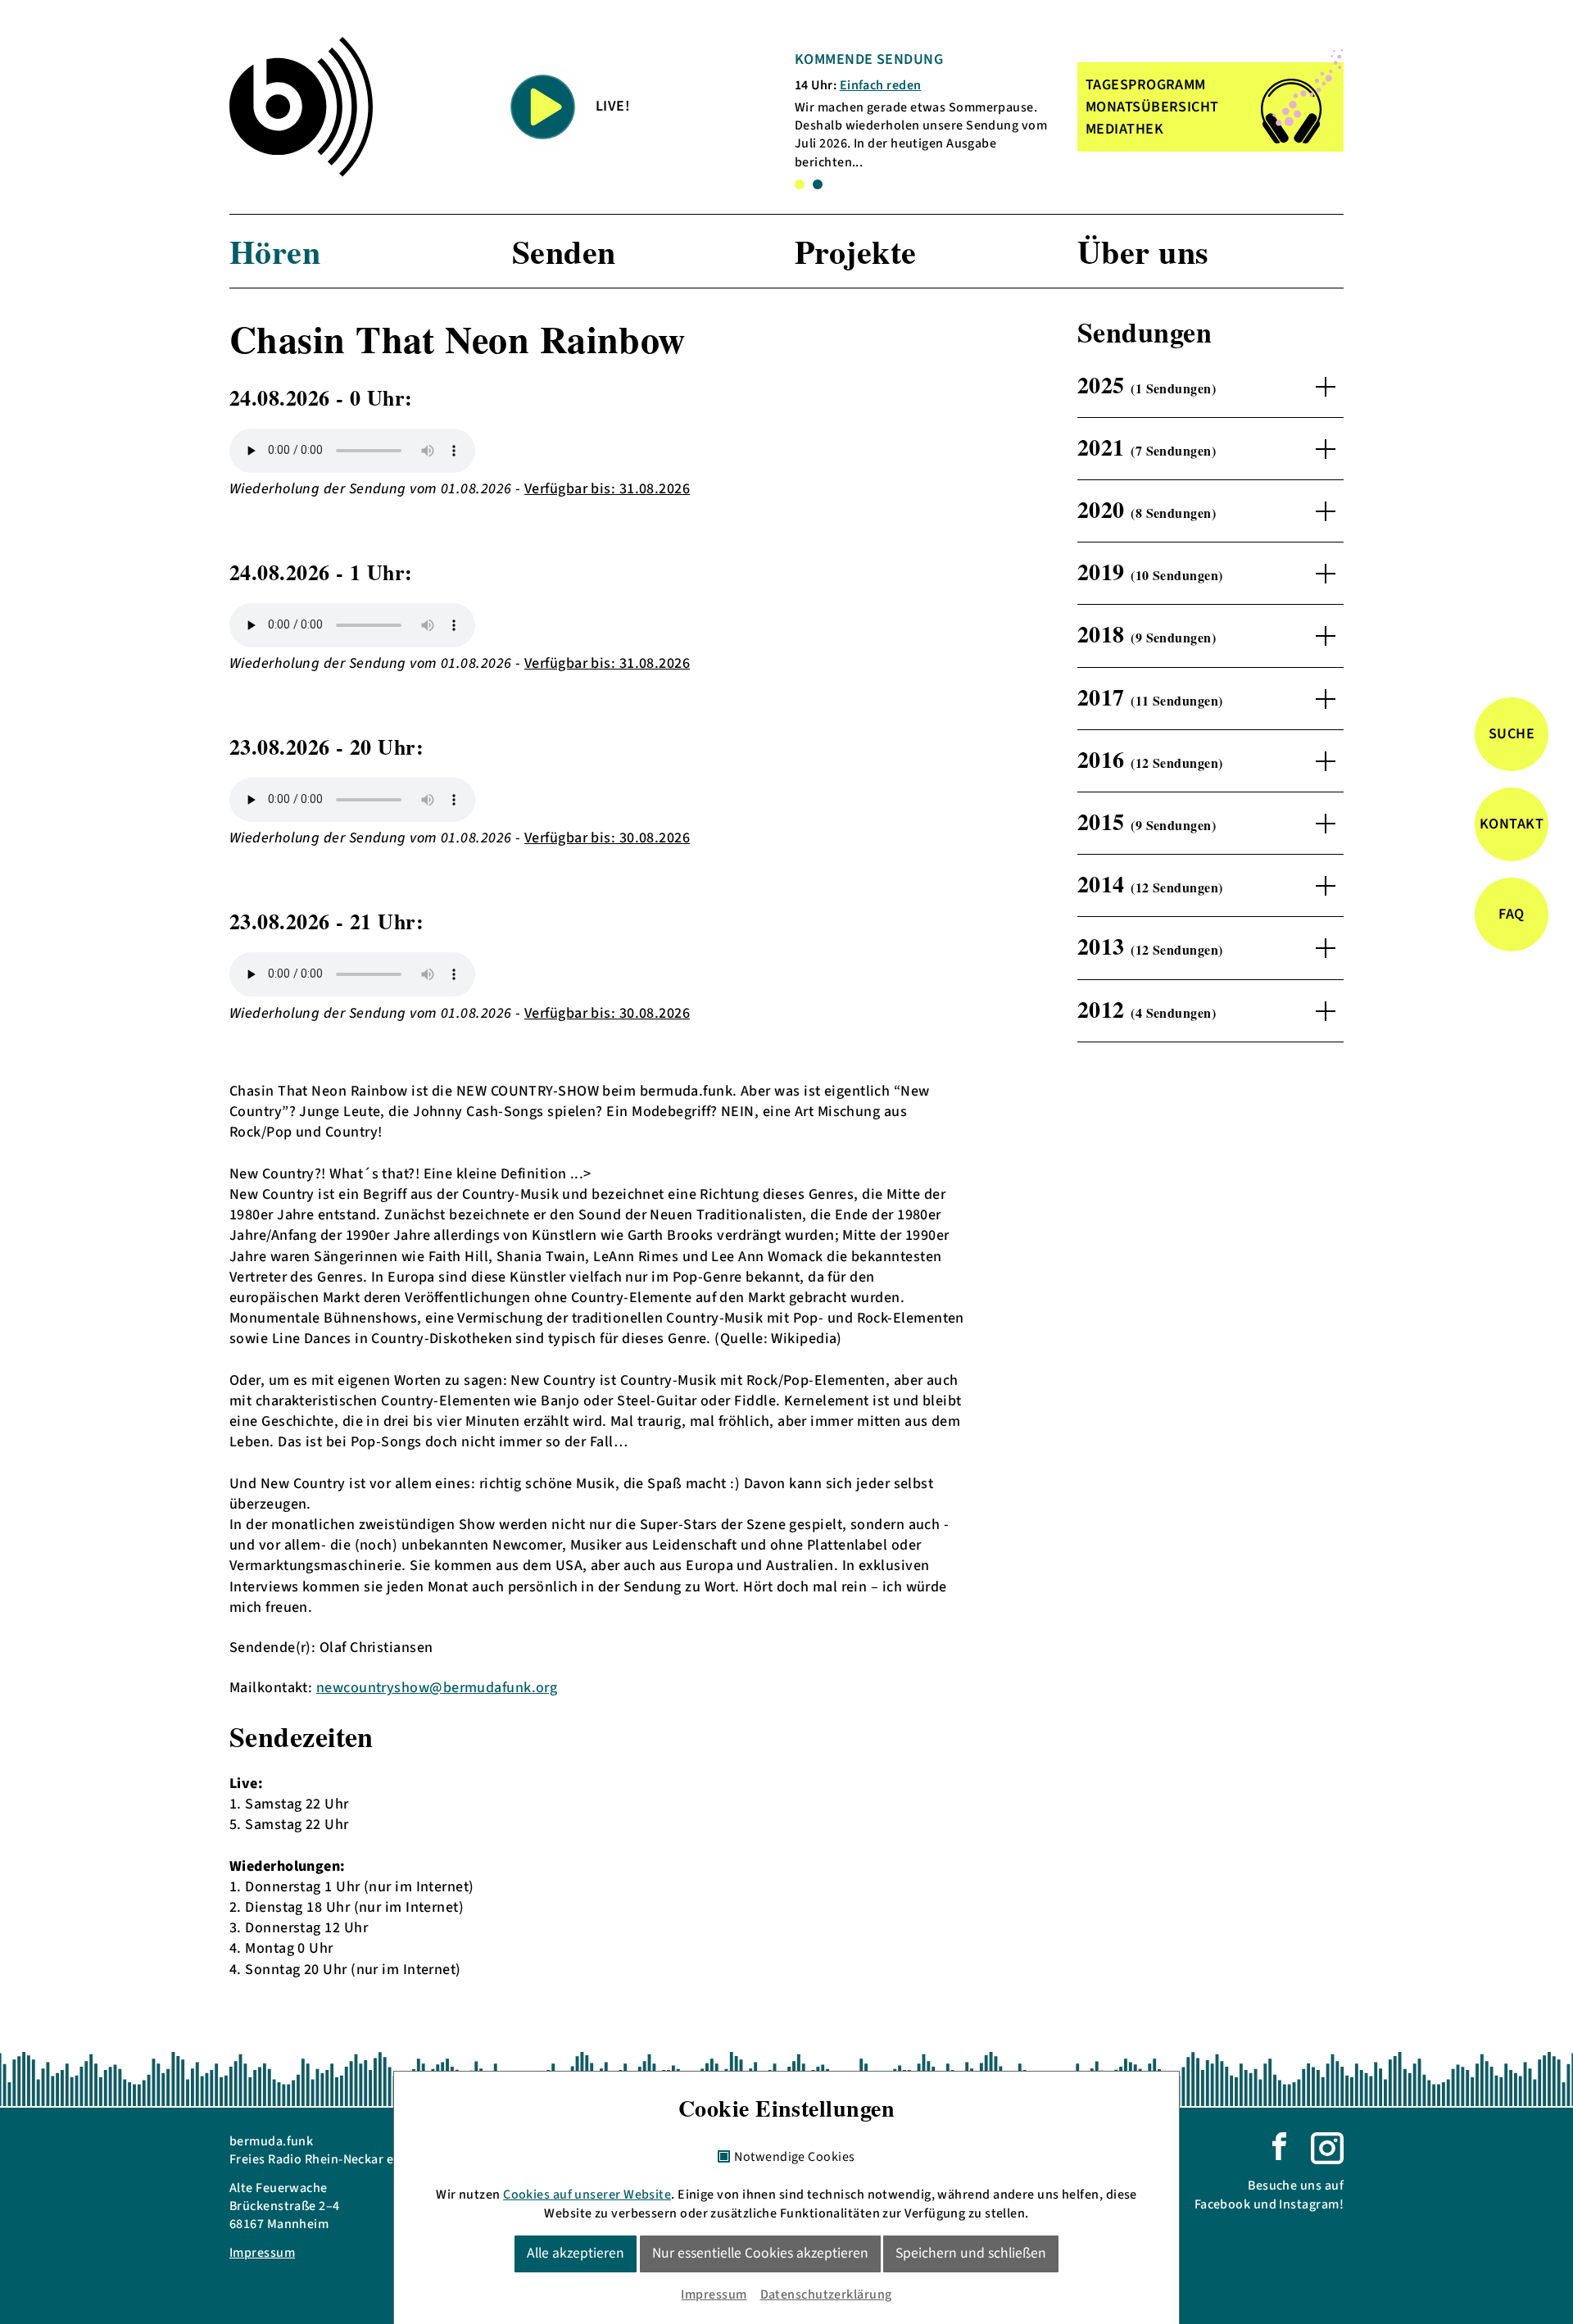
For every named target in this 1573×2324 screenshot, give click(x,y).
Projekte (856, 251)
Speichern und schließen (971, 2253)
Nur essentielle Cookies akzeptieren (760, 2253)
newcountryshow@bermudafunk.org (437, 1688)
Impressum (262, 2253)
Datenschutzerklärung (826, 2294)
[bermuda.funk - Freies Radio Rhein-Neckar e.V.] (301, 107)
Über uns (1143, 251)
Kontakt (1512, 824)
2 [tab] (818, 184)
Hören (275, 251)
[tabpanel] (925, 110)
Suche (1512, 734)
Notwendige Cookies (794, 2158)
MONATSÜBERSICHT (1152, 107)
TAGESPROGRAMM (1146, 85)
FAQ (1511, 914)
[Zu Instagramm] (1327, 2148)
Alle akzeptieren (576, 2253)
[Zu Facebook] (1279, 2145)
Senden (564, 251)
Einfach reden (881, 85)
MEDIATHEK (1124, 129)
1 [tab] (800, 184)
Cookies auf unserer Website (587, 2195)
